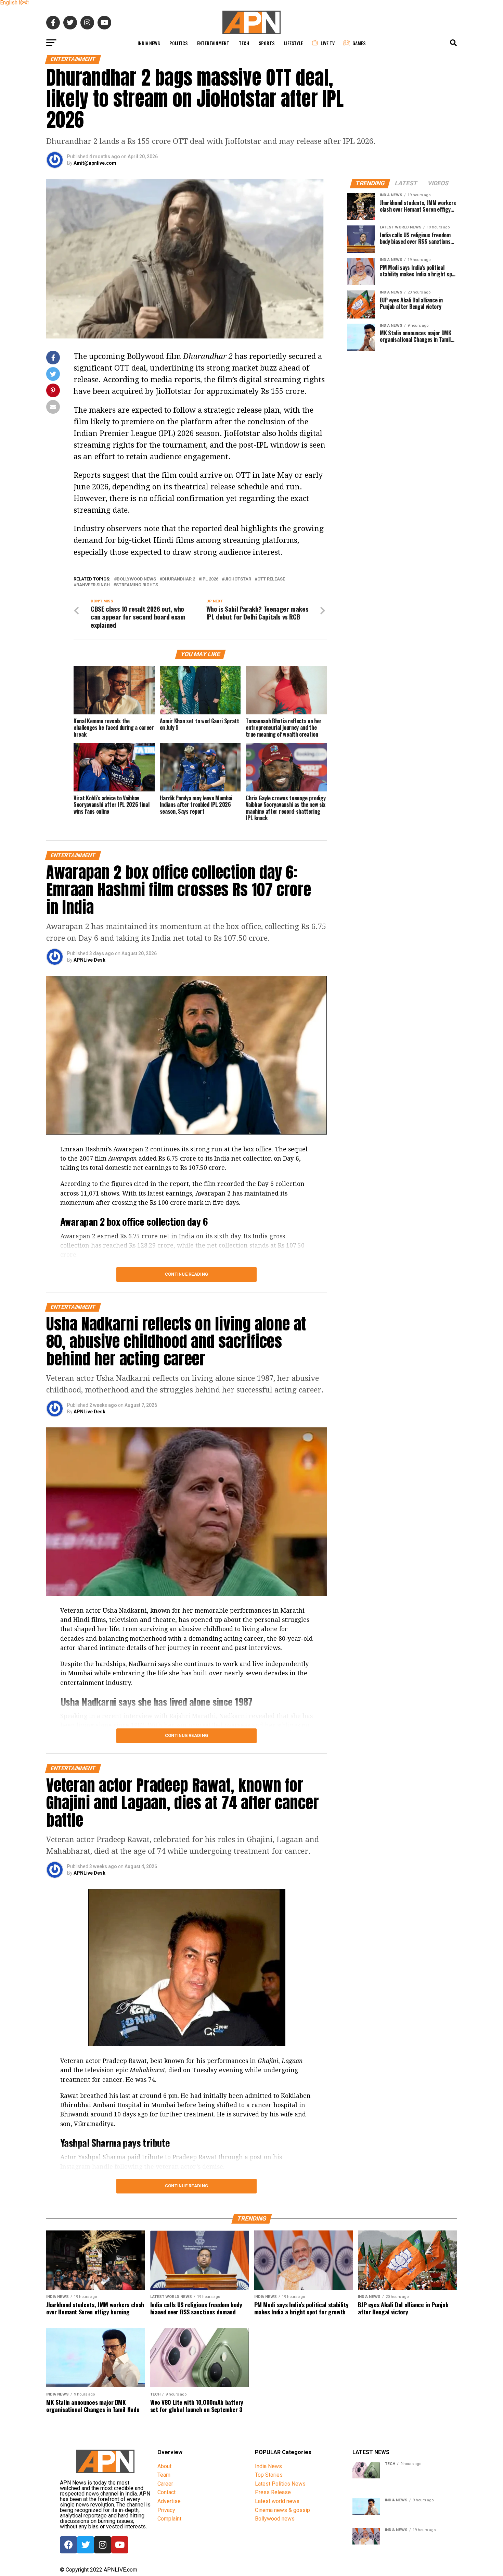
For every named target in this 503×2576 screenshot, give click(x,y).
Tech (244, 43)
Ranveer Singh (93, 585)
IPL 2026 (210, 579)
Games (359, 43)
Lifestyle (293, 43)
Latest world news (277, 2501)
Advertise (169, 2501)
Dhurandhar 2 (179, 579)
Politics (178, 43)
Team (164, 2475)
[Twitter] (86, 2545)
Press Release (273, 2492)
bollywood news (136, 579)
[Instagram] (103, 2545)
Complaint (169, 2519)
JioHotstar (238, 579)
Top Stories (269, 2475)
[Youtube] (120, 2545)
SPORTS (267, 43)
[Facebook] (68, 2545)
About (164, 2466)
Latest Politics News (280, 2484)
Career (165, 2484)
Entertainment (213, 43)
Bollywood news (275, 2519)
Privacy (166, 2510)
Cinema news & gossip (282, 2510)
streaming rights (137, 585)
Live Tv (328, 43)
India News (149, 43)
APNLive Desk (89, 960)
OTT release (271, 579)
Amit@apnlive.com (95, 163)
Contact (166, 2492)
